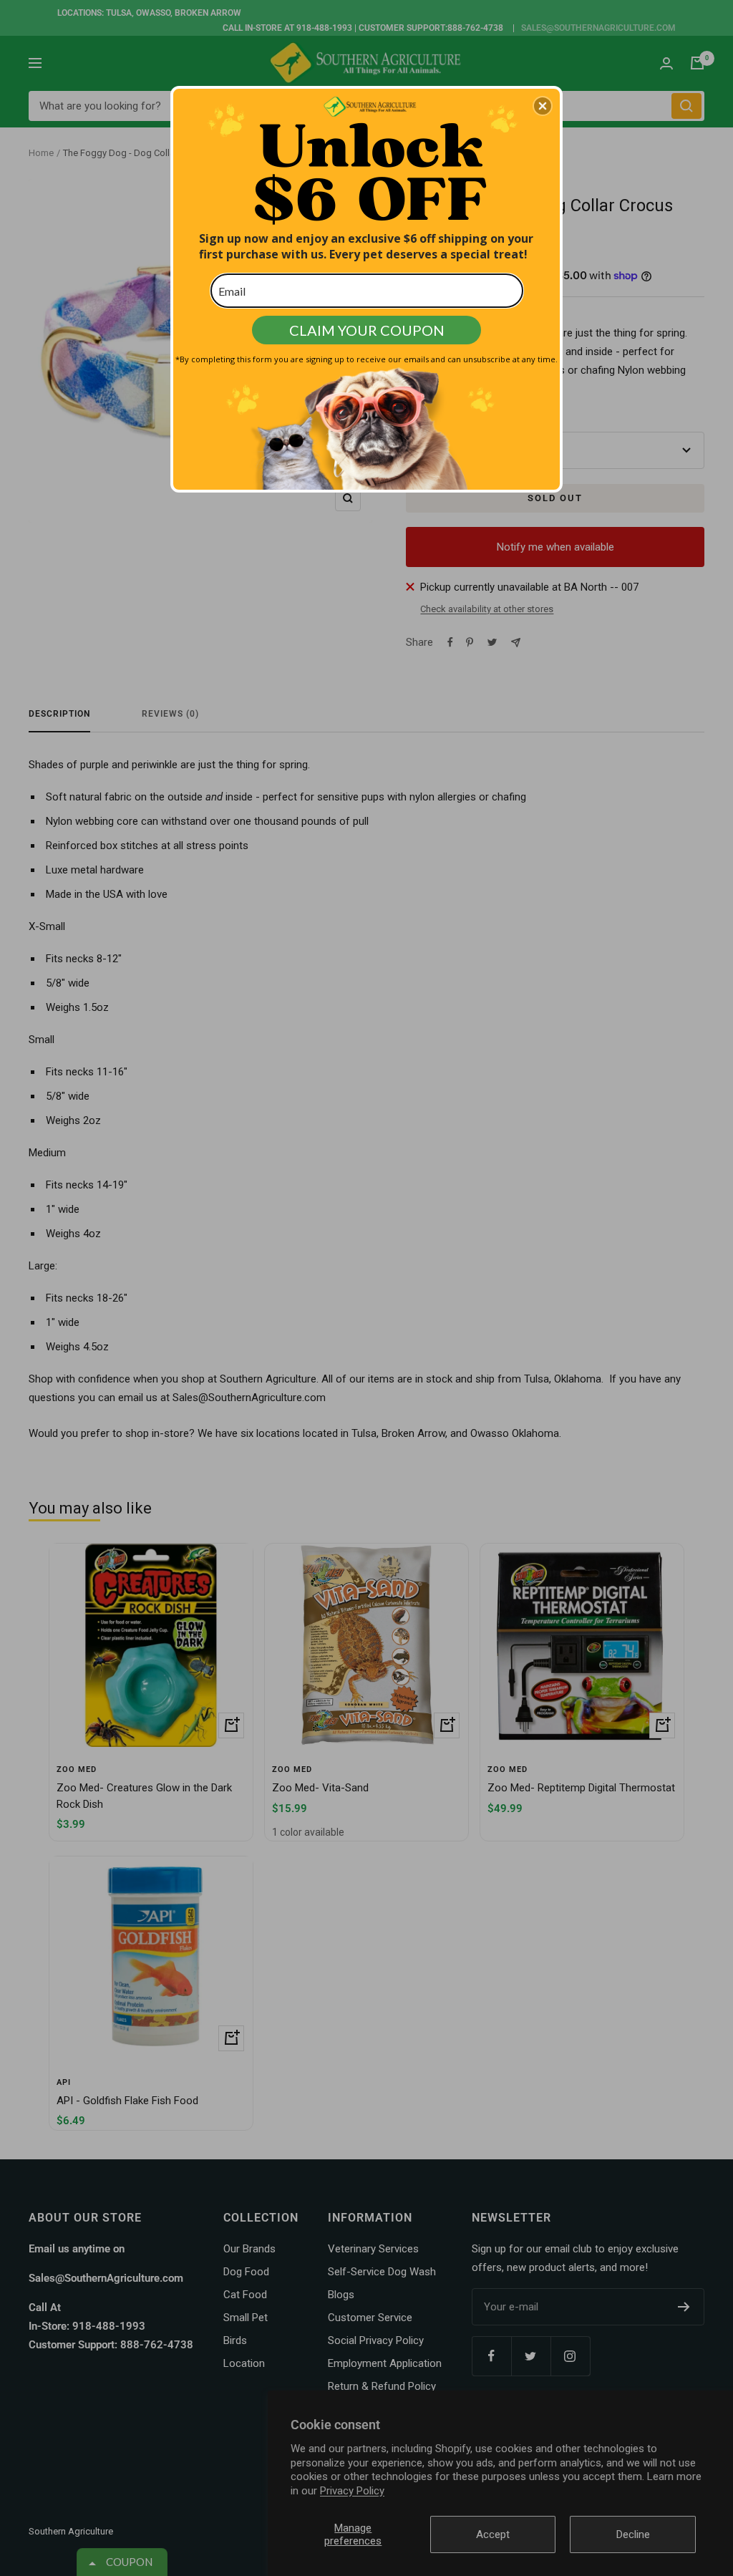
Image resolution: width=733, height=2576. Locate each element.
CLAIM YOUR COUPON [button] (367, 330)
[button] (543, 106)
